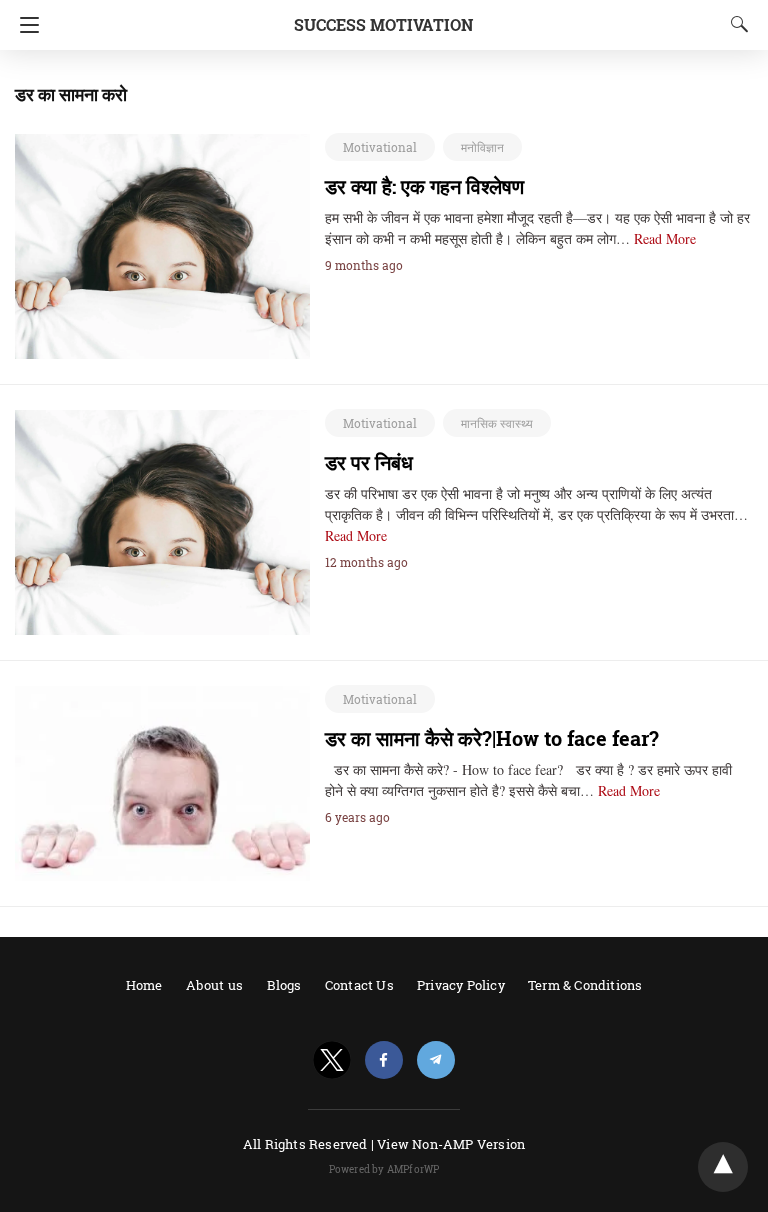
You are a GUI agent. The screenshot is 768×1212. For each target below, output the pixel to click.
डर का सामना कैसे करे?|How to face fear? (492, 738)
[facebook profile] (384, 1060)
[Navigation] (24, 25)
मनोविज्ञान (482, 147)
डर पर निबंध (369, 462)
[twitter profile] (332, 1060)
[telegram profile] (436, 1060)
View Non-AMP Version (451, 1144)
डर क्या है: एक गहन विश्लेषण (424, 186)
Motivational (380, 147)
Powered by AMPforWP (384, 1169)
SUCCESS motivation (383, 24)
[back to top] (723, 1167)
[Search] (735, 24)
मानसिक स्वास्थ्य (497, 423)
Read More (665, 238)
